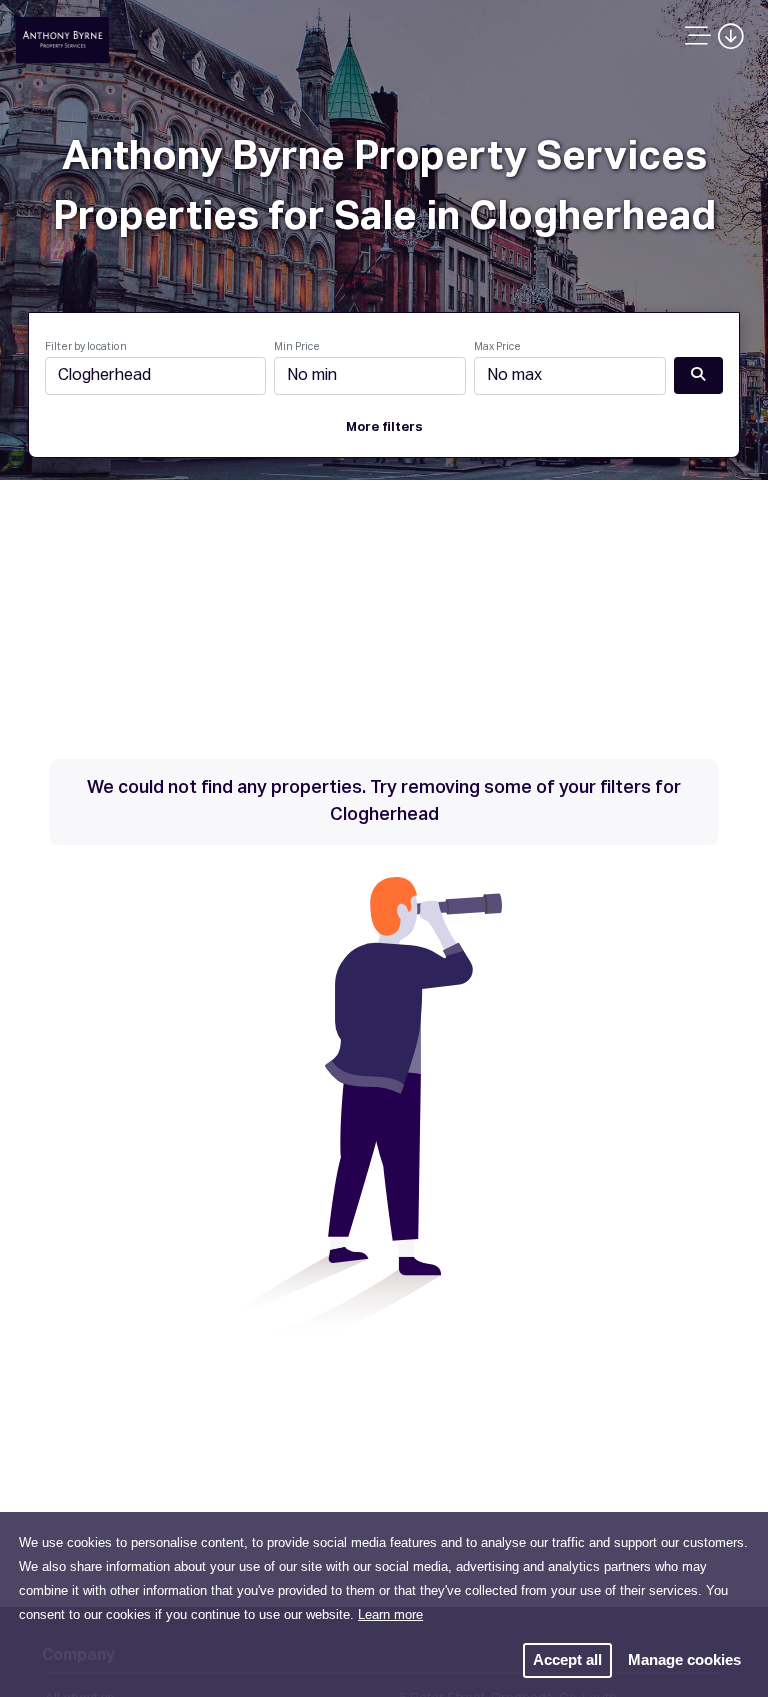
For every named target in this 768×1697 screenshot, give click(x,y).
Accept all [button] (567, 1659)
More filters (384, 427)
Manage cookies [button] (684, 1659)
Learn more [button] (390, 1614)
